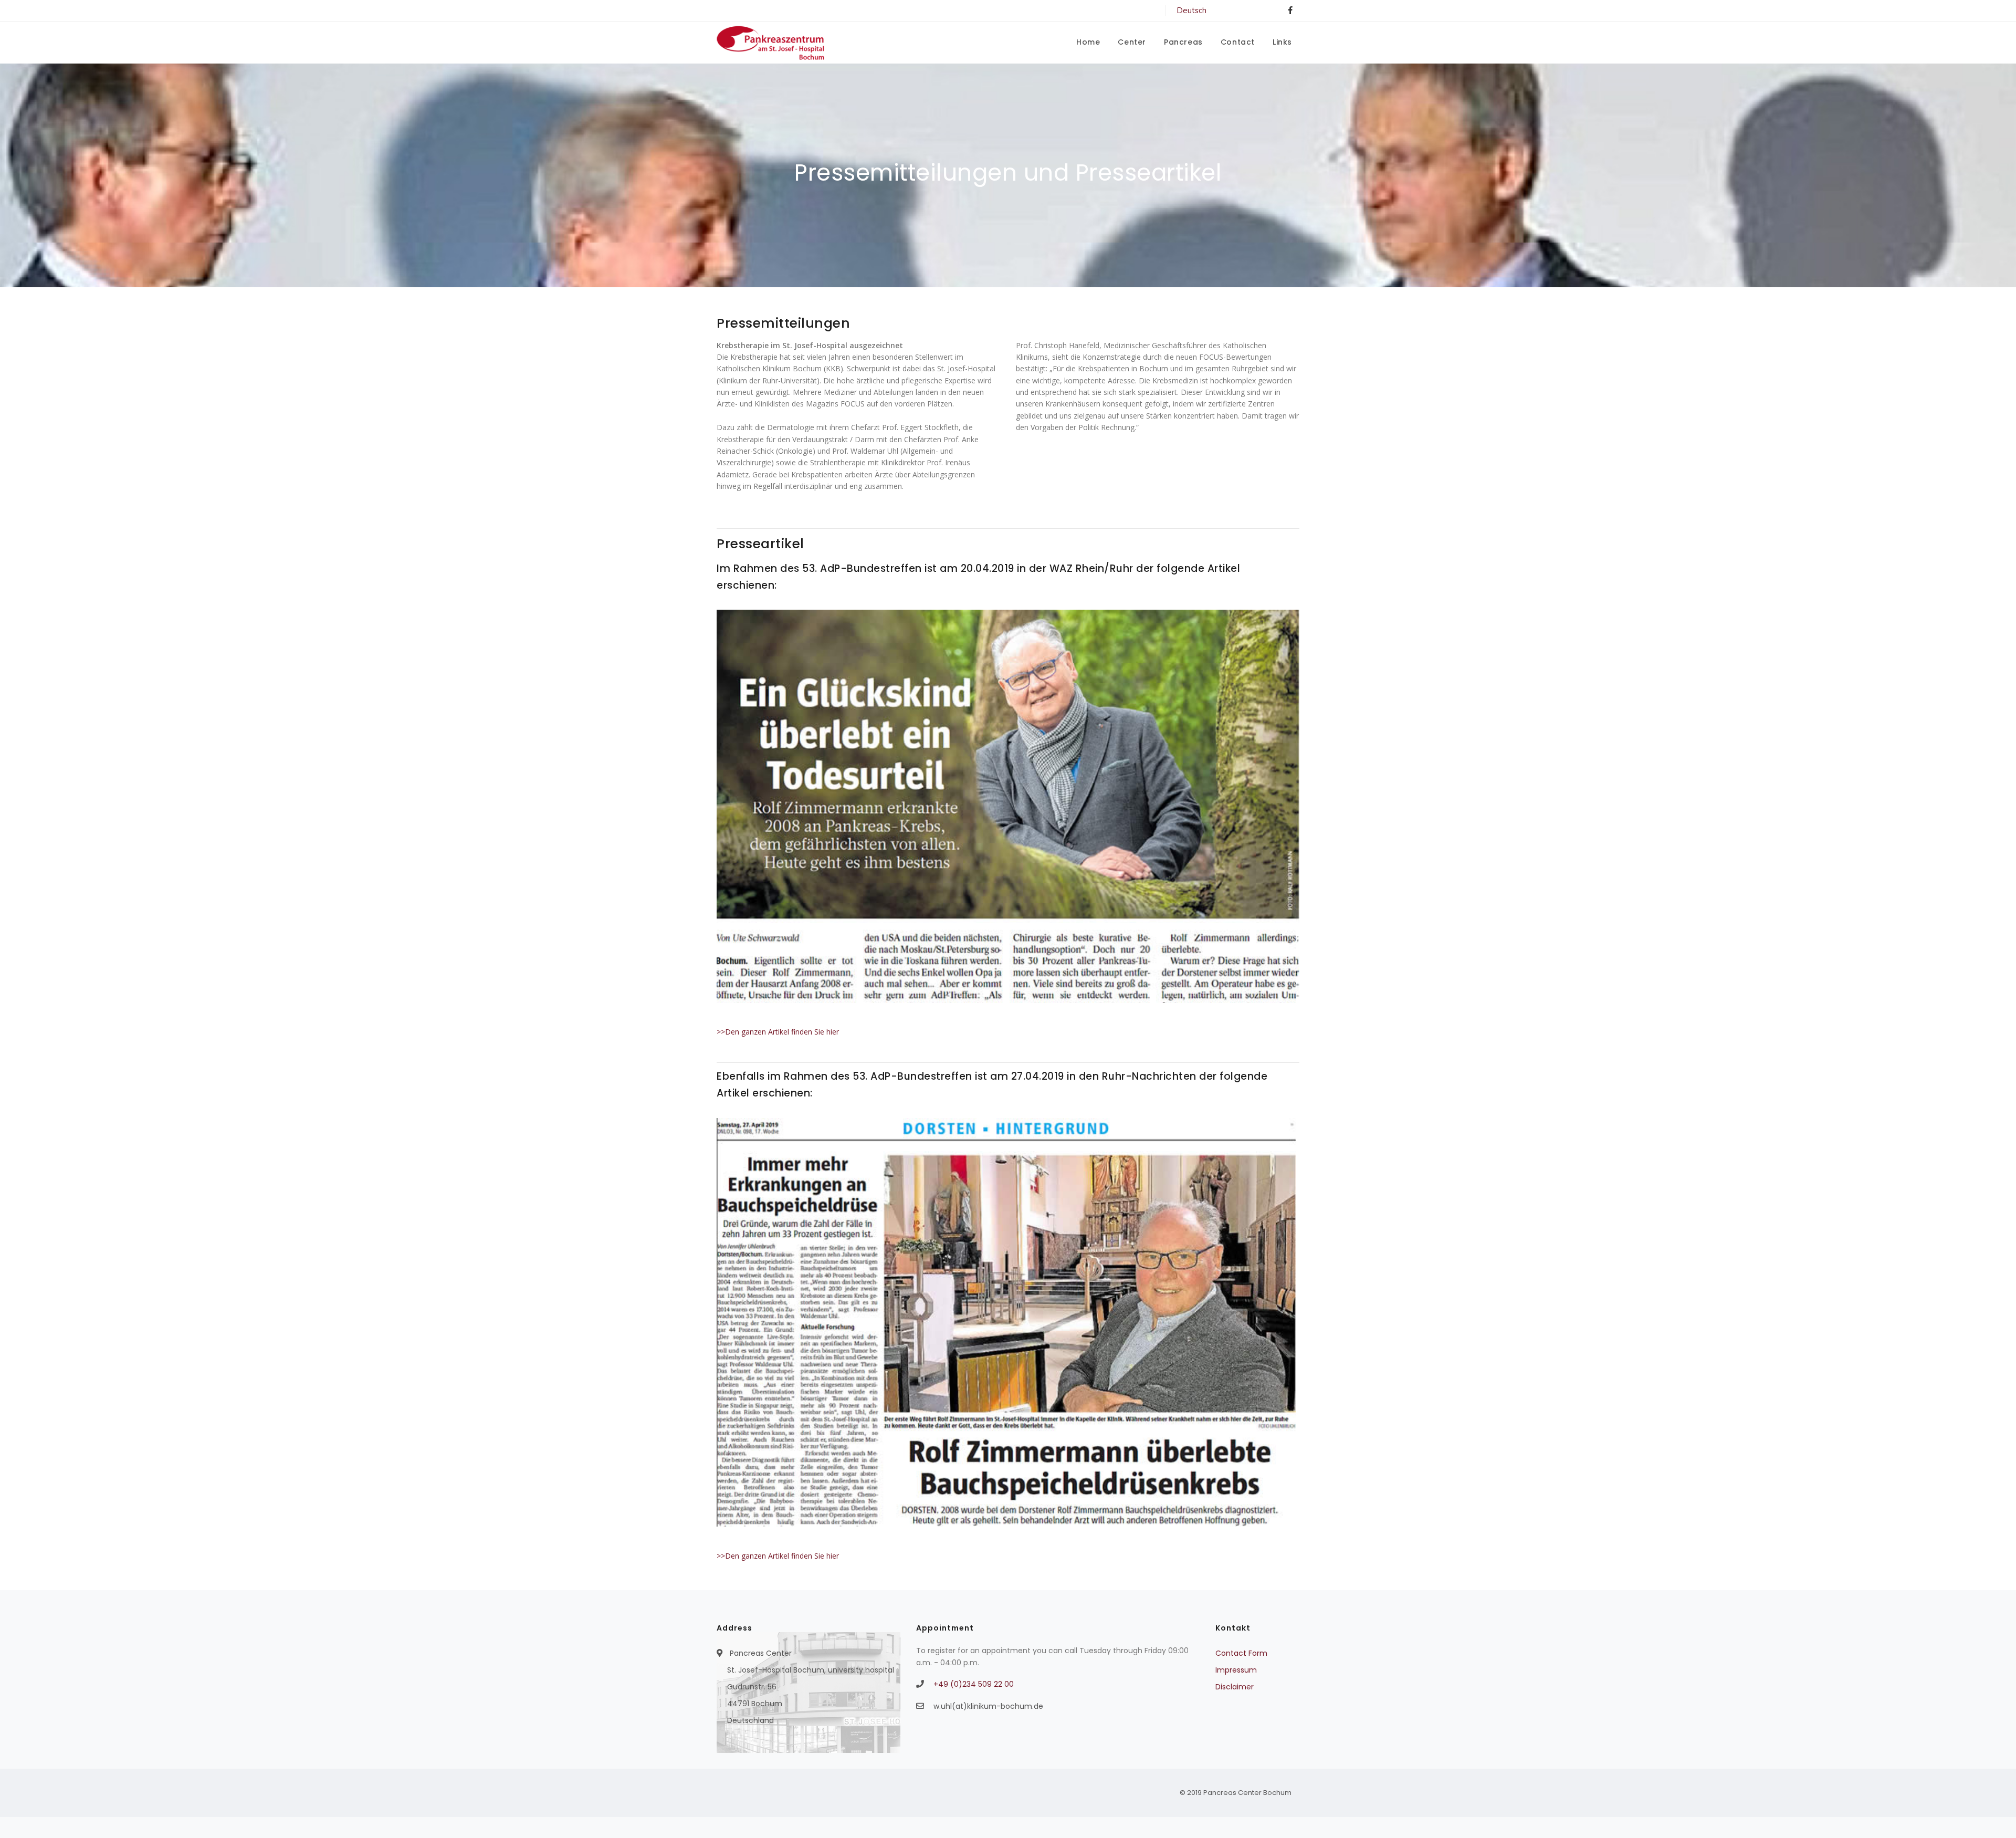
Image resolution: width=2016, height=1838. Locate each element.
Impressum (1236, 1670)
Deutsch (1191, 11)
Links (1282, 42)
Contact (1238, 42)
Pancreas (1183, 42)
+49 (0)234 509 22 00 (974, 1684)
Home (1088, 42)
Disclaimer (1235, 1687)
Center (1132, 42)
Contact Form (1241, 1653)
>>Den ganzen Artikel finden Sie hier (778, 1032)
